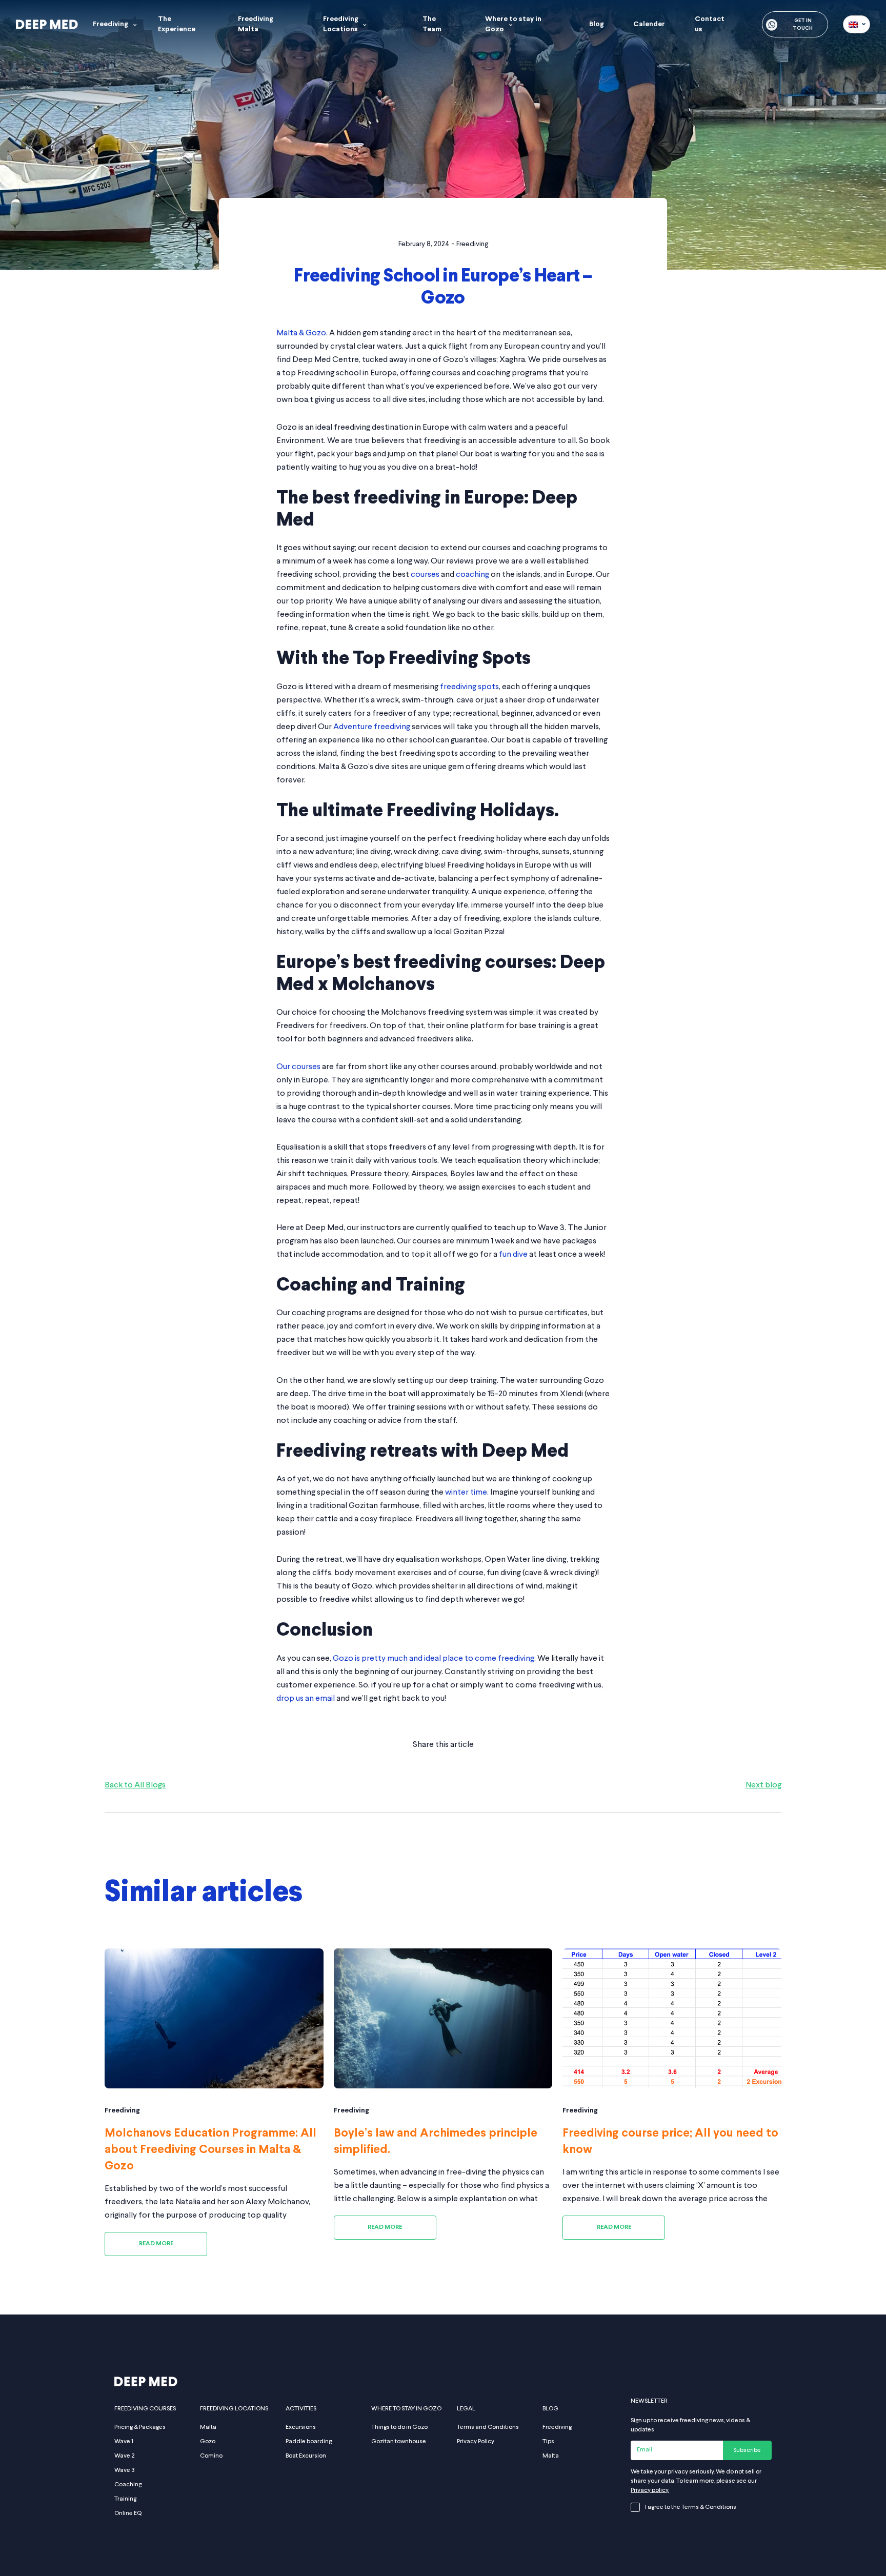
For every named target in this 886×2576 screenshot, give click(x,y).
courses (426, 575)
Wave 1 (124, 2442)
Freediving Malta (256, 24)
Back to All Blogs (135, 1785)
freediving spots (469, 687)
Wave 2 (124, 2456)
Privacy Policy (476, 2442)
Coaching (128, 2485)
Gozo (208, 2442)
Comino (211, 2456)
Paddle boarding (309, 2442)
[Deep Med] (47, 24)
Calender (649, 24)
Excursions (301, 2427)
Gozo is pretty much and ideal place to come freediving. (434, 1659)
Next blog (763, 1785)
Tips (548, 2442)
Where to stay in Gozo (513, 24)
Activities (301, 2409)
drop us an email (306, 1699)
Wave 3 (125, 2470)
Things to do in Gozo (399, 2427)
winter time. (467, 1493)
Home (24, 279)
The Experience (177, 24)
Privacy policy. (650, 2490)
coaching (472, 575)
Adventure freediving (372, 727)
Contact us (710, 24)
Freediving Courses (145, 2409)
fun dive (512, 1255)
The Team (432, 24)
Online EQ (128, 2513)
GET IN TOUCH (803, 25)
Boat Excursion (306, 2456)
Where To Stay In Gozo (406, 2409)
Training (125, 2499)
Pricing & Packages (140, 2427)
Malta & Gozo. (302, 333)
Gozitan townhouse (399, 2442)
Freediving (110, 24)
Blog (597, 24)
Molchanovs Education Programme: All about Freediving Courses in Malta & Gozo (210, 2150)
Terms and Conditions (488, 2427)
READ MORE (156, 2244)
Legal (466, 2409)
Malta (208, 2427)
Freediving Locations (341, 24)
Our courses (298, 1067)
